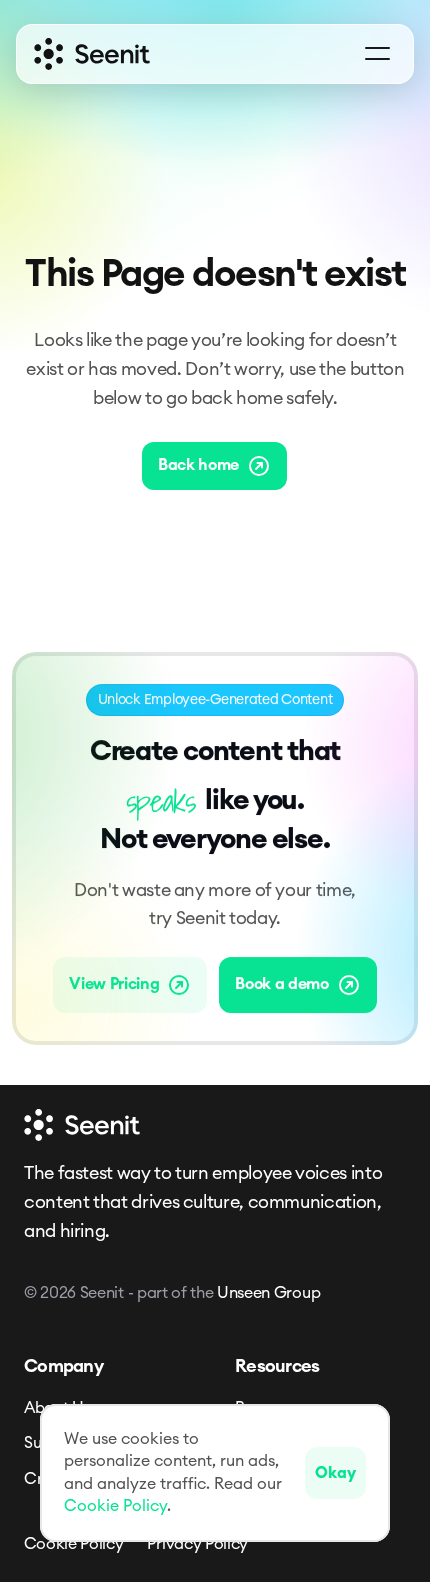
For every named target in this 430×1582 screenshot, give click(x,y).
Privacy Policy (197, 1544)
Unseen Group (268, 1293)
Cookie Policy (74, 1544)
